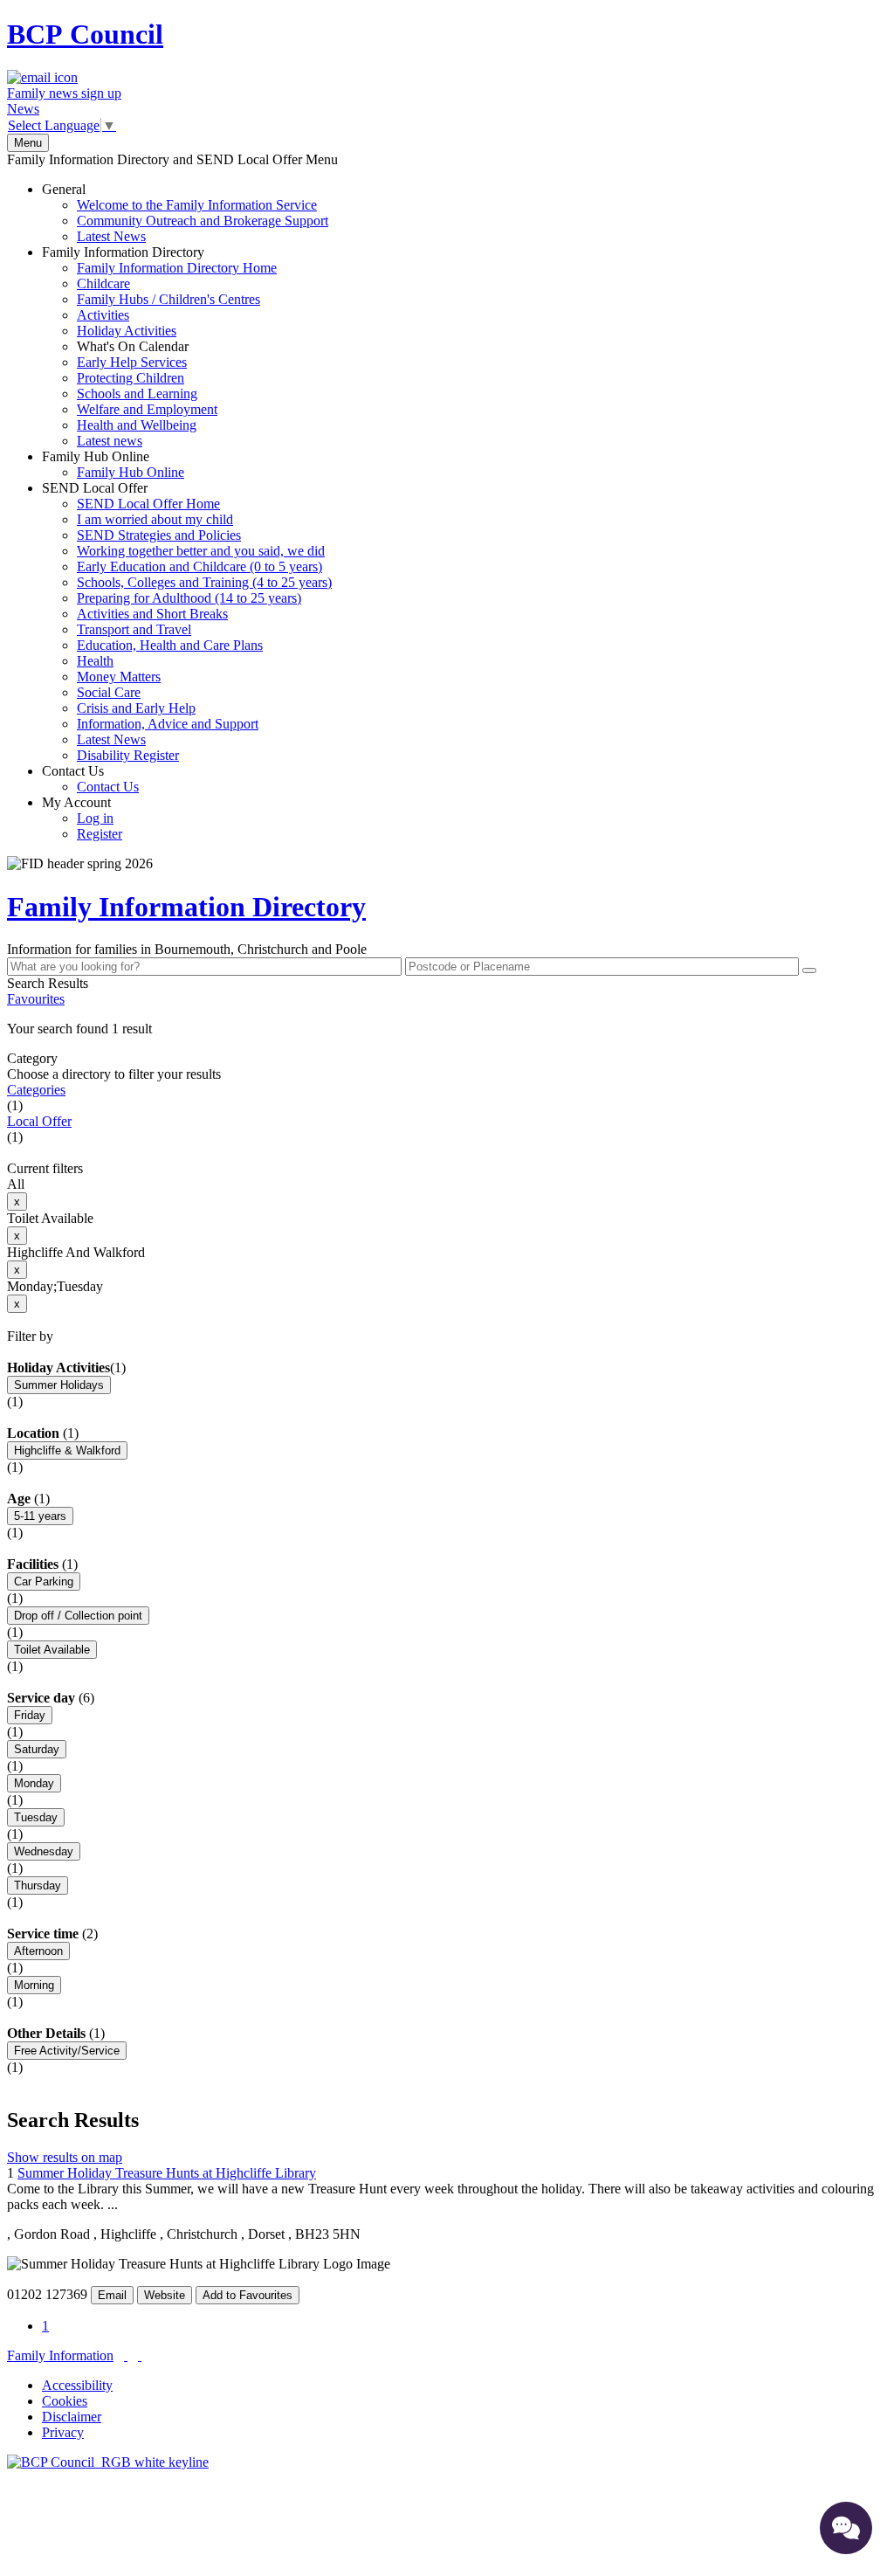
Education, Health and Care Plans (170, 645)
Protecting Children (131, 378)
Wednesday (44, 1851)
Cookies (65, 2401)
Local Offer (39, 1121)
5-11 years (40, 1516)
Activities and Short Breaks (152, 614)
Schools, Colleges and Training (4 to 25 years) (204, 582)
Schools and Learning (137, 394)
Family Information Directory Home (177, 268)
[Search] (809, 970)
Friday (30, 1715)
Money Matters (119, 677)
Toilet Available (52, 1650)
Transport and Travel (134, 629)
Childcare (103, 283)
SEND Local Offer (187, 622)
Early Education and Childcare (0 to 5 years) (199, 566)
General (185, 213)
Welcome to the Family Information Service (197, 205)
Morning (34, 1985)
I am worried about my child (155, 519)
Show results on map (65, 2157)
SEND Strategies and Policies (159, 535)
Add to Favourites (248, 2295)
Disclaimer (72, 2417)
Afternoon (38, 1951)
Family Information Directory (159, 346)
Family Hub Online (113, 464)
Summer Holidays (59, 1385)
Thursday (38, 1885)
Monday (34, 1783)
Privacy (63, 2432)
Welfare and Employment (147, 409)
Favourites (36, 999)
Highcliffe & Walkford (67, 1450)
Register (100, 834)
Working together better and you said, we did (201, 551)
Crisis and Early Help (136, 708)
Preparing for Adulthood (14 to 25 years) (189, 598)
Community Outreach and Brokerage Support (203, 221)
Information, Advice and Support (168, 724)
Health (95, 661)
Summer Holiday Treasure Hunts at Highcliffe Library (167, 2173)
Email (112, 2295)
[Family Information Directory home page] (108, 2462)
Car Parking (44, 1582)
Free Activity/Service (67, 2051)
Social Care (109, 692)
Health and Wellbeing (137, 425)
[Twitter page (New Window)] (126, 2355)
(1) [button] (118, 1367)
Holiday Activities (127, 331)
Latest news (110, 441)
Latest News (111, 236)
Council (85, 34)
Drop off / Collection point (78, 1616)
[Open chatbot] (846, 2528)
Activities (103, 315)
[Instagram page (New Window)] (140, 2355)
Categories (36, 1090)
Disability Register (128, 755)
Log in (95, 818)
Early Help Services (132, 362)
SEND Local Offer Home (148, 504)
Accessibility (77, 2385)
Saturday (37, 1749)
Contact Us (90, 779)
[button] (447, 1029)
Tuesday (36, 1817)
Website (165, 2295)
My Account (82, 818)
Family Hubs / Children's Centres (168, 299)
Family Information (60, 2355)
